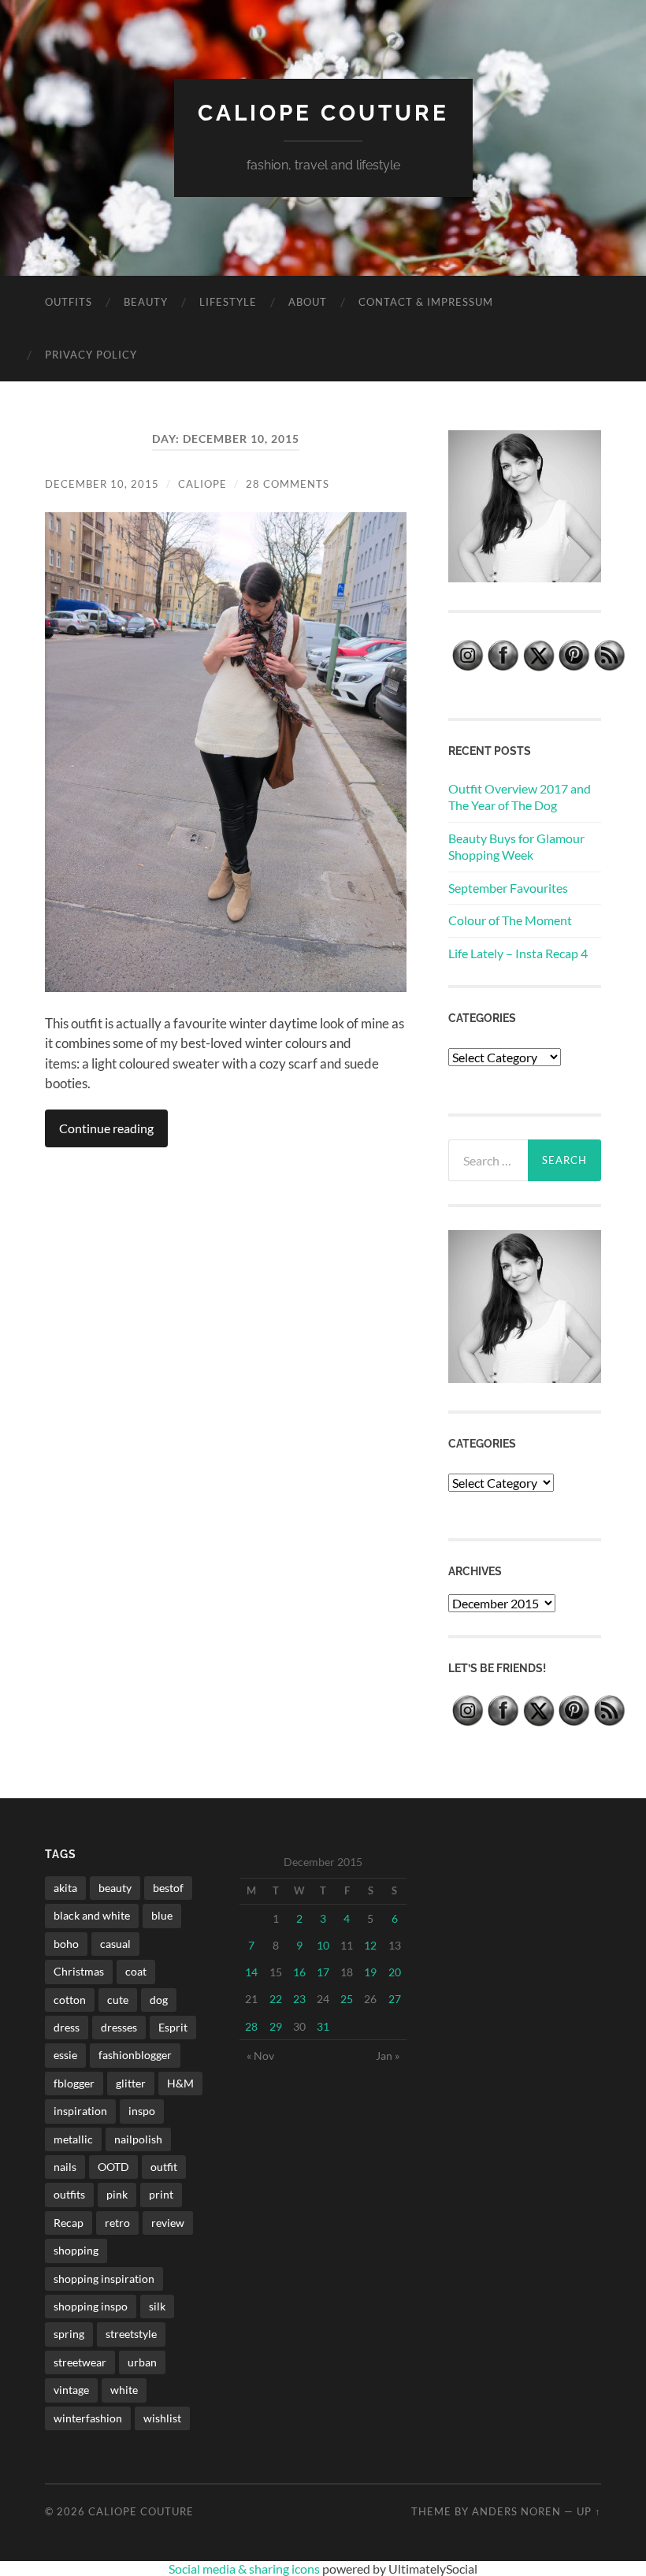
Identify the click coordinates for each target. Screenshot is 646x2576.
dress (67, 2027)
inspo (142, 2111)
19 (370, 1972)
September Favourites (508, 888)
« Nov (260, 2056)
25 (347, 1999)
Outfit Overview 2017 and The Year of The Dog (520, 797)
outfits (69, 2194)
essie (65, 2055)
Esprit (173, 2027)
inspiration (80, 2111)
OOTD (113, 2167)
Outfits (69, 302)
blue (162, 1915)
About (308, 302)
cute (118, 2000)
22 (276, 1999)
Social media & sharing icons (245, 2569)
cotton (70, 2000)
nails (65, 2167)
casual (115, 1944)
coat (136, 1971)
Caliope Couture (323, 113)
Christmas (79, 1971)
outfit (164, 2167)
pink (117, 2194)
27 (395, 1999)
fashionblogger (135, 2055)
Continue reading (106, 1128)
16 (299, 1972)
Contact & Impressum (426, 302)
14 (251, 1972)
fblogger (74, 2083)
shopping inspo (91, 2306)
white (124, 2390)
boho (66, 1944)
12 (370, 1945)
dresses (119, 2027)
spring (69, 2334)
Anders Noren (516, 2511)
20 (395, 1972)
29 (276, 2026)
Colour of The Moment (510, 920)
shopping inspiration (104, 2279)
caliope (202, 484)
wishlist (162, 2418)
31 (323, 2026)
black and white (92, 1915)
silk (157, 2306)
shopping (76, 2250)
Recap (69, 2223)
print (161, 2194)
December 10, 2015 (102, 484)
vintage (71, 2390)
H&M (180, 2083)
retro (117, 2223)
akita (65, 1888)
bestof (168, 1888)
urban (142, 2362)
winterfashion (88, 2418)
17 (323, 1972)
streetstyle (131, 2334)
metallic (73, 2139)
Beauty (146, 302)
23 (299, 1999)
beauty (115, 1888)
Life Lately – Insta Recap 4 (518, 953)
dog (159, 2000)
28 (251, 2026)
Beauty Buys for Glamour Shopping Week (516, 846)
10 (323, 1945)
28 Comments (288, 484)
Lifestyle (228, 302)
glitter (131, 2083)
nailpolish (138, 2139)
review (168, 2223)
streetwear (80, 2362)
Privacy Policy (91, 355)
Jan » (388, 2056)
